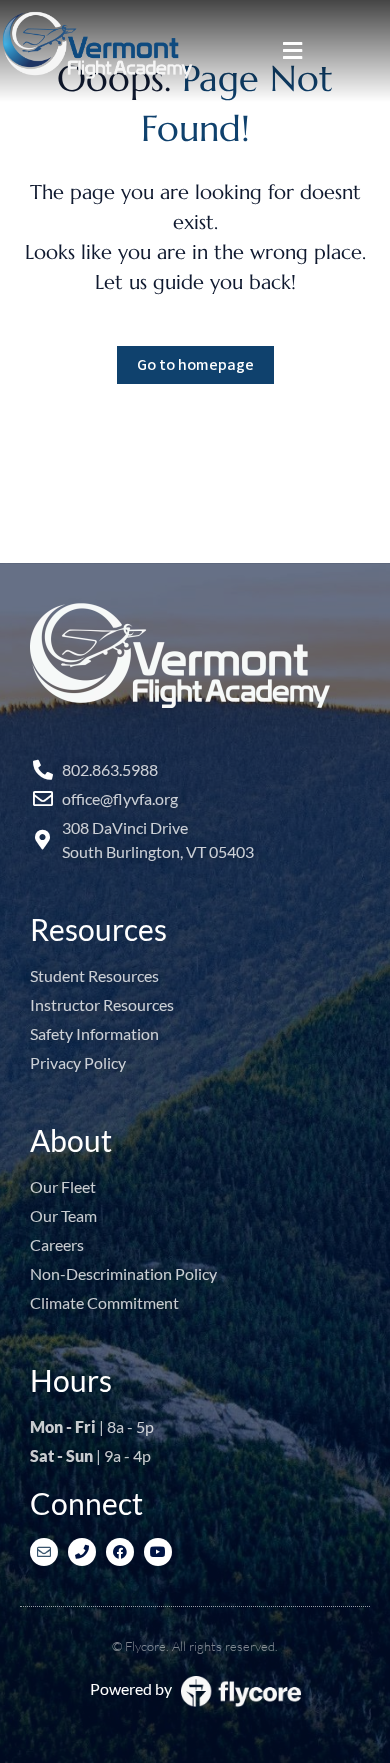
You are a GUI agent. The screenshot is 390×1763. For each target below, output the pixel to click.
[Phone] (82, 1552)
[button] (292, 50)
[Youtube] (158, 1552)
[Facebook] (120, 1552)
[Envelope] (44, 1552)
